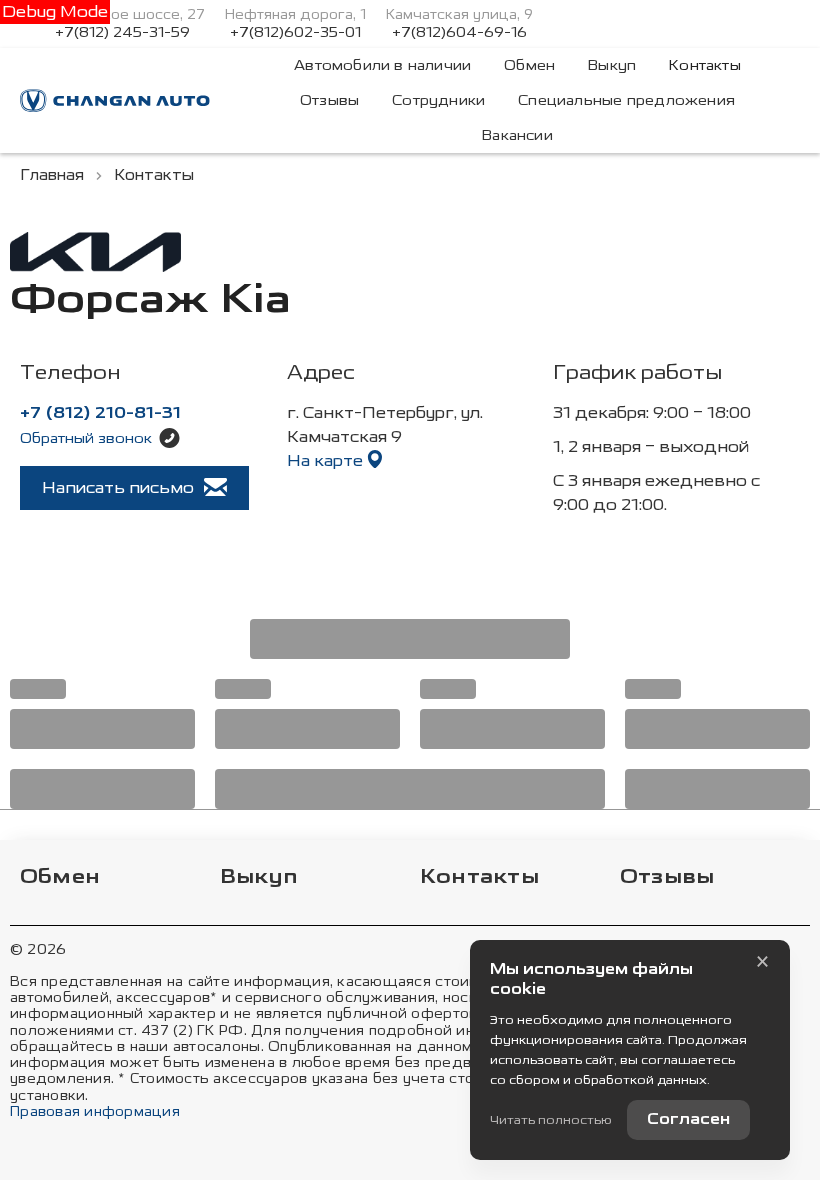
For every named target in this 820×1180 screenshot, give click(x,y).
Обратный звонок (86, 438)
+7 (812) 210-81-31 (100, 413)
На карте (327, 460)
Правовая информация (95, 1111)
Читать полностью (551, 1120)
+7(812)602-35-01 (295, 33)
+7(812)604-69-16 (459, 33)
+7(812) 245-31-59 (122, 33)
